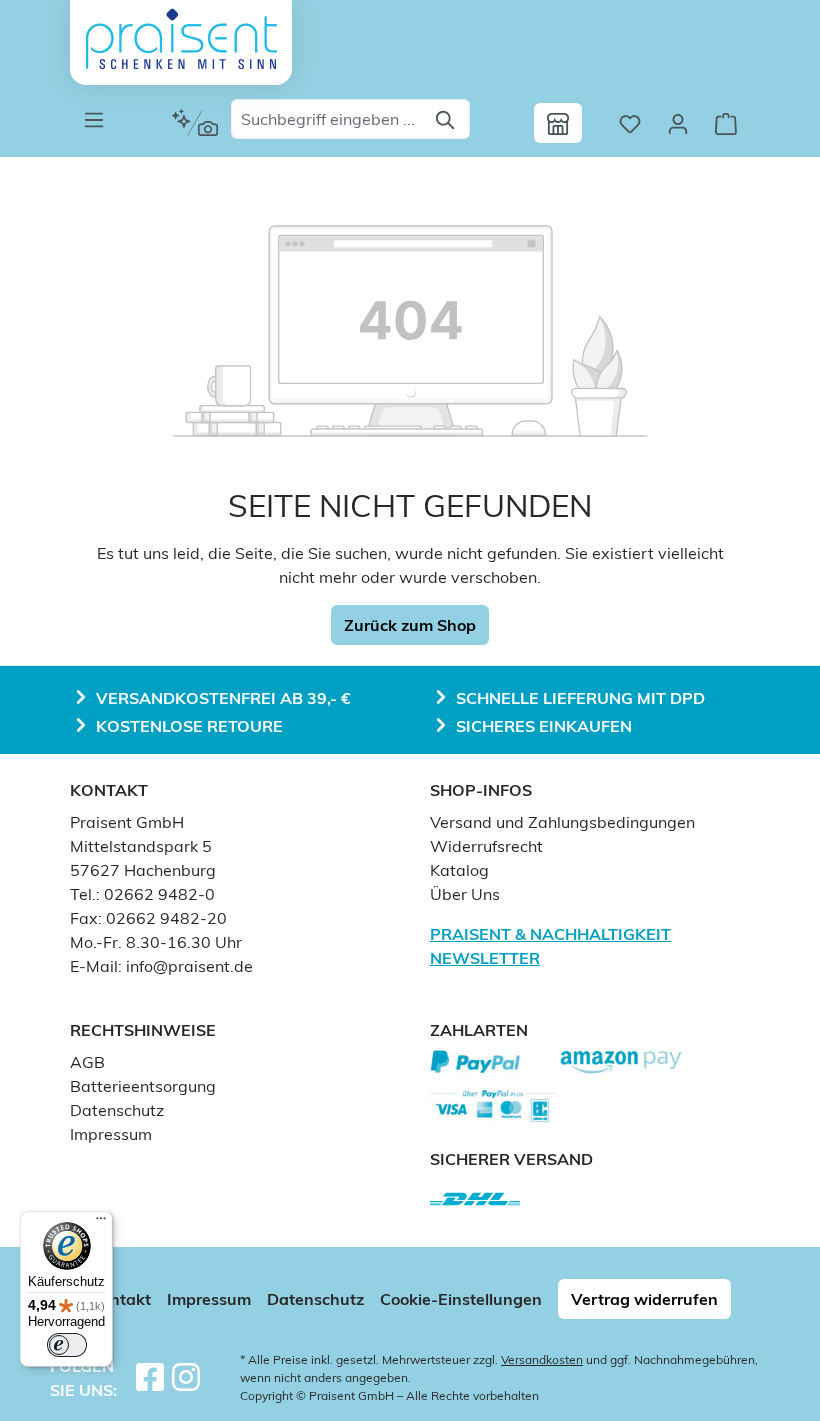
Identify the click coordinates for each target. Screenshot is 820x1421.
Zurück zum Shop (410, 625)
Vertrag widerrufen (644, 1299)
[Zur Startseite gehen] (181, 39)
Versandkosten (542, 1359)
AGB (87, 1062)
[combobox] (327, 119)
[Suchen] (446, 119)
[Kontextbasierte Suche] (194, 123)
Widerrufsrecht (486, 846)
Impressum (111, 1134)
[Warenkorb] (726, 123)
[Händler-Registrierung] (558, 123)
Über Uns (465, 894)
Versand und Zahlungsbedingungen (562, 822)
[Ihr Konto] (678, 123)
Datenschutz (117, 1110)
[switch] (67, 1345)
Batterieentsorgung (143, 1086)
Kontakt (120, 1299)
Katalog (459, 870)
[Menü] (94, 119)
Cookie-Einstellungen (461, 1299)
